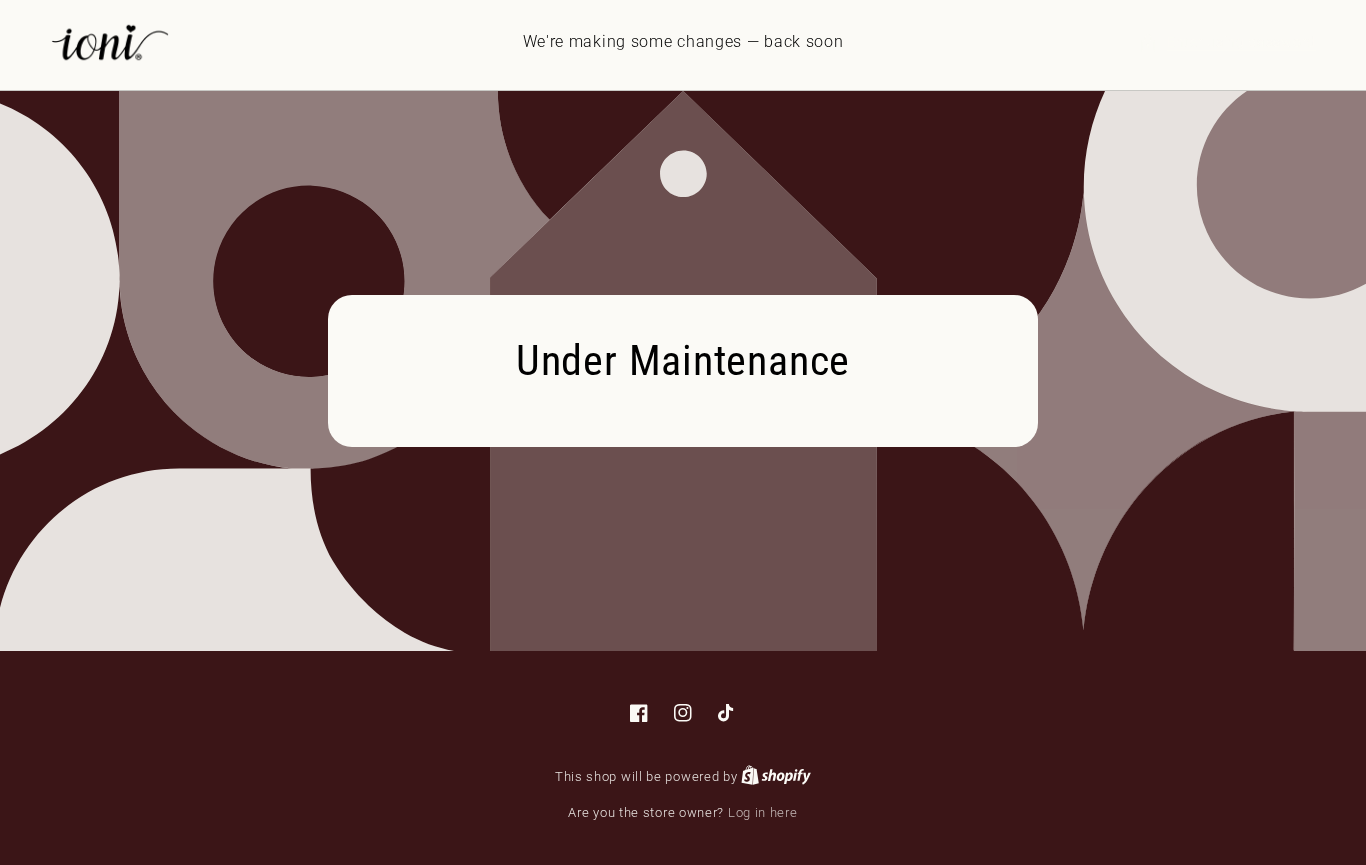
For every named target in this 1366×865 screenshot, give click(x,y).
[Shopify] (776, 776)
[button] (1227, 42)
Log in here (763, 812)
